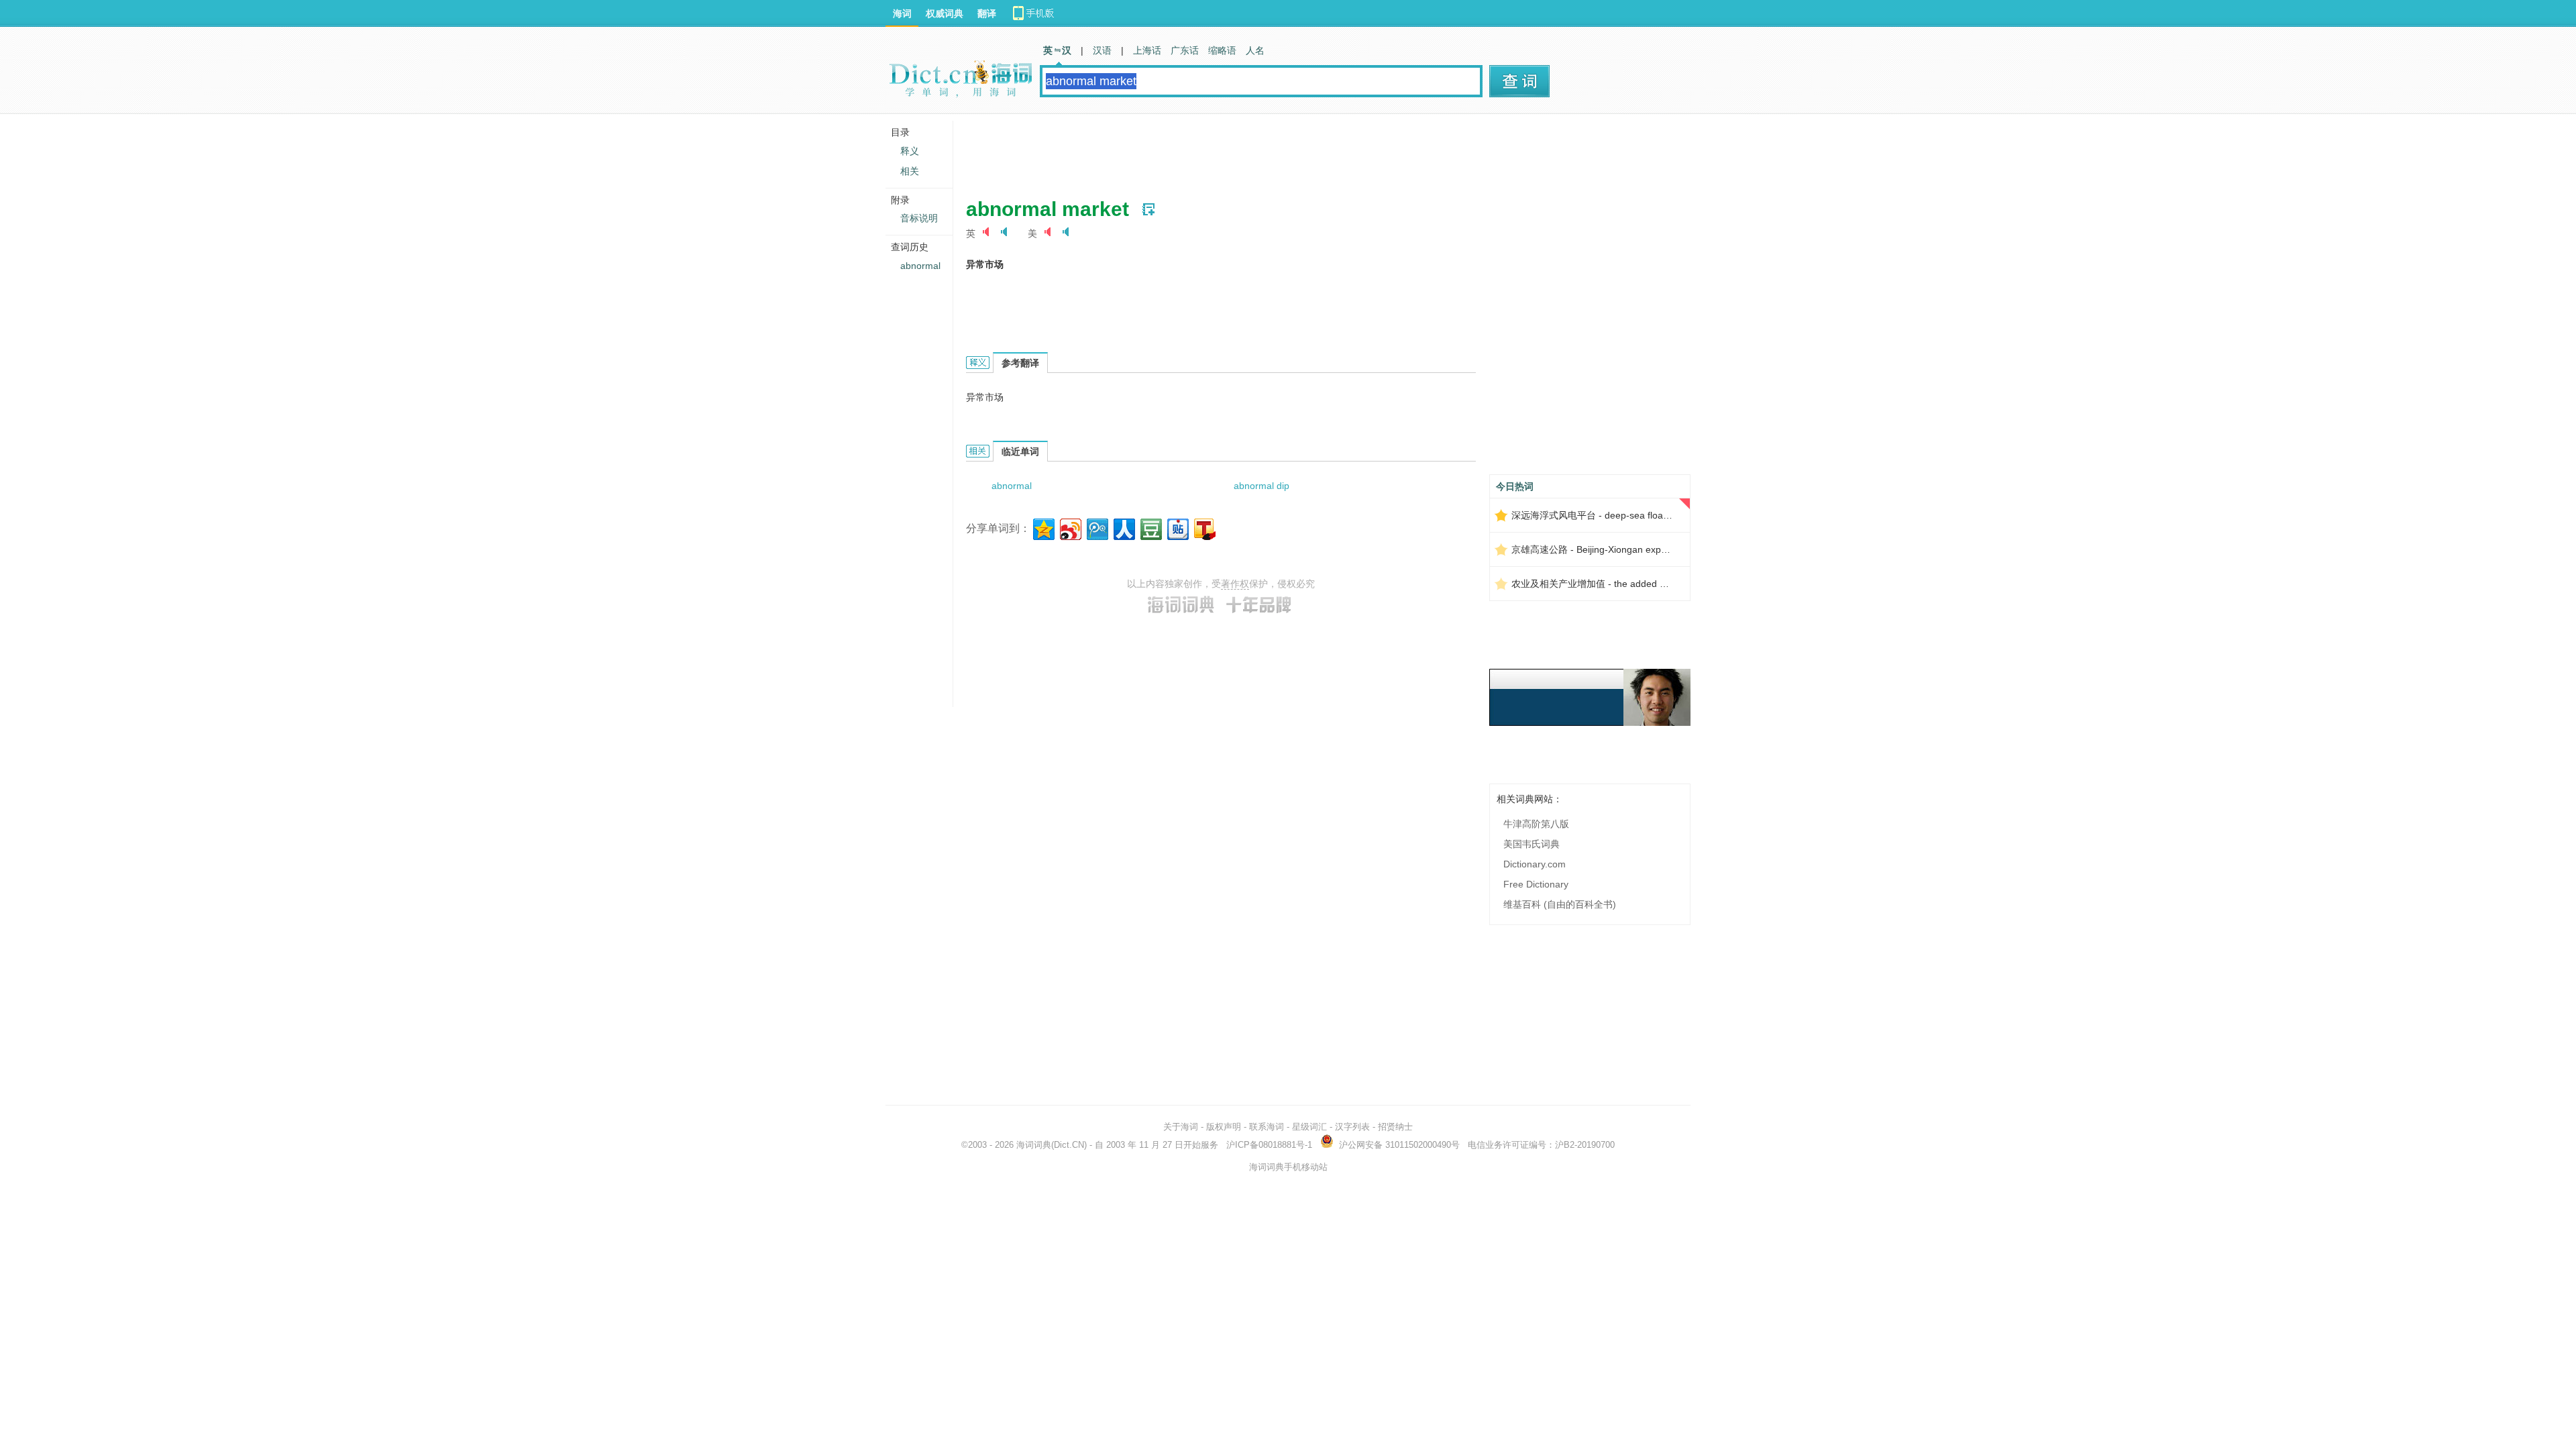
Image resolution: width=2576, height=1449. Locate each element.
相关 (910, 171)
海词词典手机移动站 (1288, 1167)
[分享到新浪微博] (1070, 528)
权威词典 (945, 13)
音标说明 (919, 218)
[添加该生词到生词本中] (1148, 209)
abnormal (1012, 486)
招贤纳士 (1395, 1127)
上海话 (1147, 50)
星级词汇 (1309, 1127)
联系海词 (1267, 1127)
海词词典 (1034, 1145)
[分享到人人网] (1123, 528)
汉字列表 (1352, 1127)
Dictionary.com (1535, 864)
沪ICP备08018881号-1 (1269, 1145)
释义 (910, 151)
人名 (1255, 50)
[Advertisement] (1210, 151)
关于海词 (1181, 1127)
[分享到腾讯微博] (1096, 528)
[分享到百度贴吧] (1177, 528)
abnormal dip (1262, 486)
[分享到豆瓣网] (1150, 528)
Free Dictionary (1536, 884)
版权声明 (1224, 1127)
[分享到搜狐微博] (1204, 528)
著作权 (1235, 584)
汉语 (1102, 50)
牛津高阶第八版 (1536, 824)
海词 (902, 13)
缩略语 (1222, 50)
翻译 (987, 13)
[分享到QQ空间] (1043, 528)
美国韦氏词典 (1532, 844)
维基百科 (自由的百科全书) (1560, 904)
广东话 (1185, 50)
